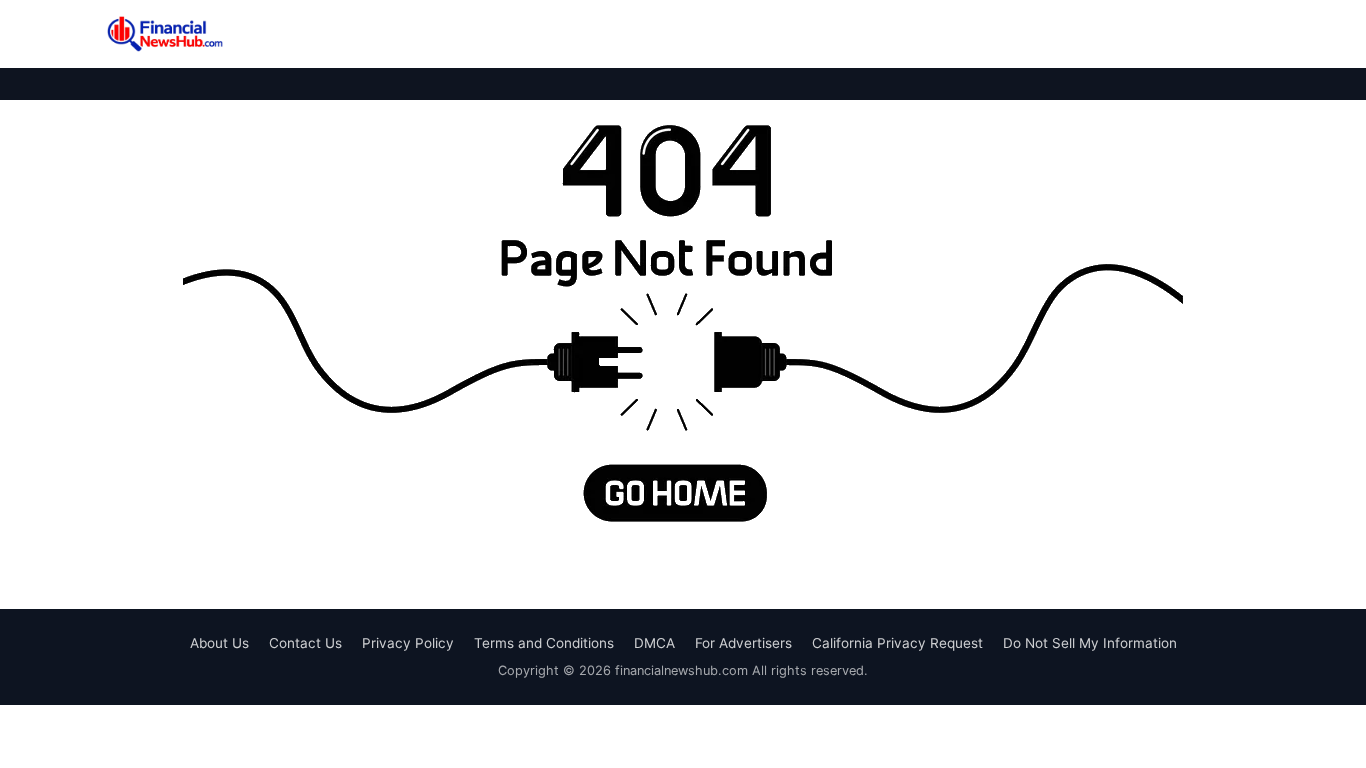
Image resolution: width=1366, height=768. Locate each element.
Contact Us (305, 643)
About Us (219, 643)
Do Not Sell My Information (1090, 643)
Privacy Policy (408, 643)
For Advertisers (743, 643)
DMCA (654, 643)
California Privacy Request (897, 643)
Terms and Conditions (544, 643)
